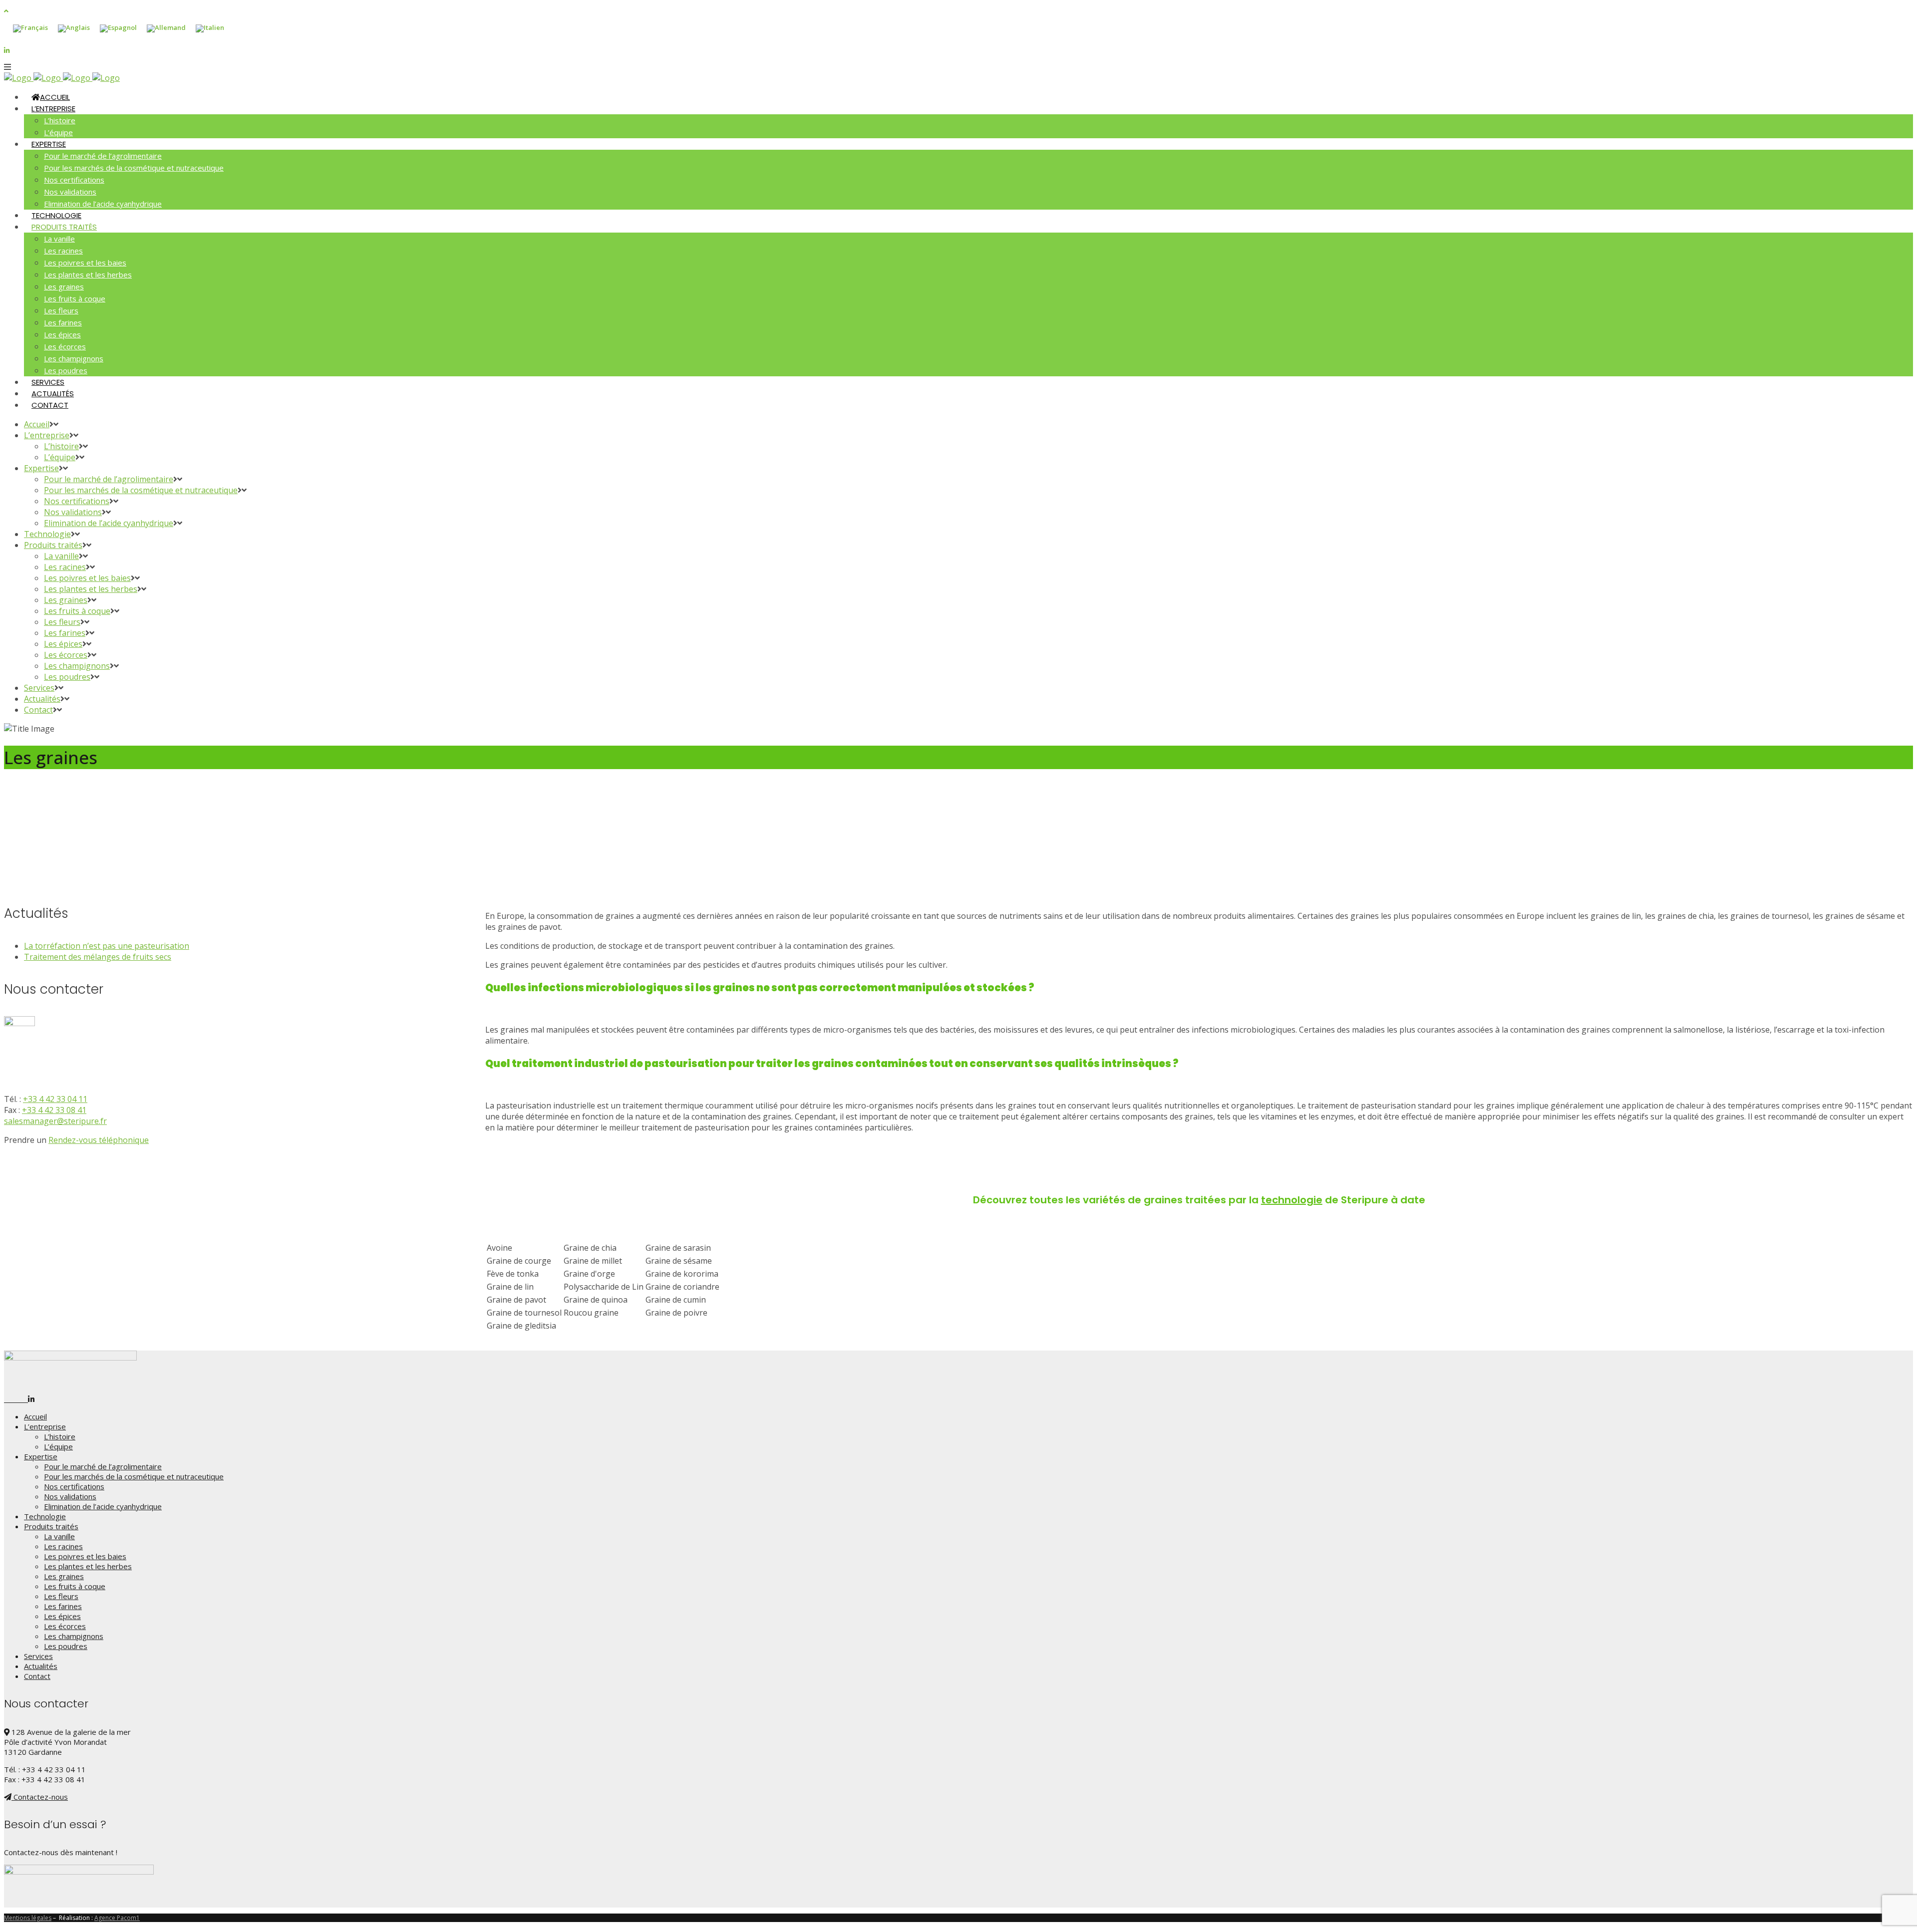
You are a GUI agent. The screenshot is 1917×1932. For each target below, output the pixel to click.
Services (38, 1656)
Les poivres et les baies (85, 1556)
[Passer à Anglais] (74, 29)
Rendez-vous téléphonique (99, 1140)
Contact (37, 1676)
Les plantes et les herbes (88, 1566)
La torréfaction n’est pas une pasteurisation (107, 946)
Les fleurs (61, 1596)
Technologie (45, 1516)
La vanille (59, 1536)
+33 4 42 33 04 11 (55, 1099)
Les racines (63, 1546)
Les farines (63, 1606)
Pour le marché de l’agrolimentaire (103, 1466)
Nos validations (70, 1496)
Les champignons (74, 1636)
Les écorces (65, 1626)
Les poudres (66, 1646)
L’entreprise (45, 1426)
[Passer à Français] (30, 29)
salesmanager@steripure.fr (55, 1121)
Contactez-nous (40, 1797)
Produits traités (51, 1526)
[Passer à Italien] (210, 29)
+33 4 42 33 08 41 (54, 1110)
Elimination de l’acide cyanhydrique (103, 1506)
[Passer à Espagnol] (118, 29)
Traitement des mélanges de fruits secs (98, 957)
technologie (1292, 1200)
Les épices (62, 1616)
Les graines (64, 1576)
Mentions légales (28, 1918)
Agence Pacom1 (117, 1918)
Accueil (35, 1416)
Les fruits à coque (75, 1586)
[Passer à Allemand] (166, 29)
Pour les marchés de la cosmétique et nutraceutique (134, 1476)
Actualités (41, 1666)
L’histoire (60, 1436)
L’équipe (58, 1446)
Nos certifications (74, 1486)
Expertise (41, 1456)
